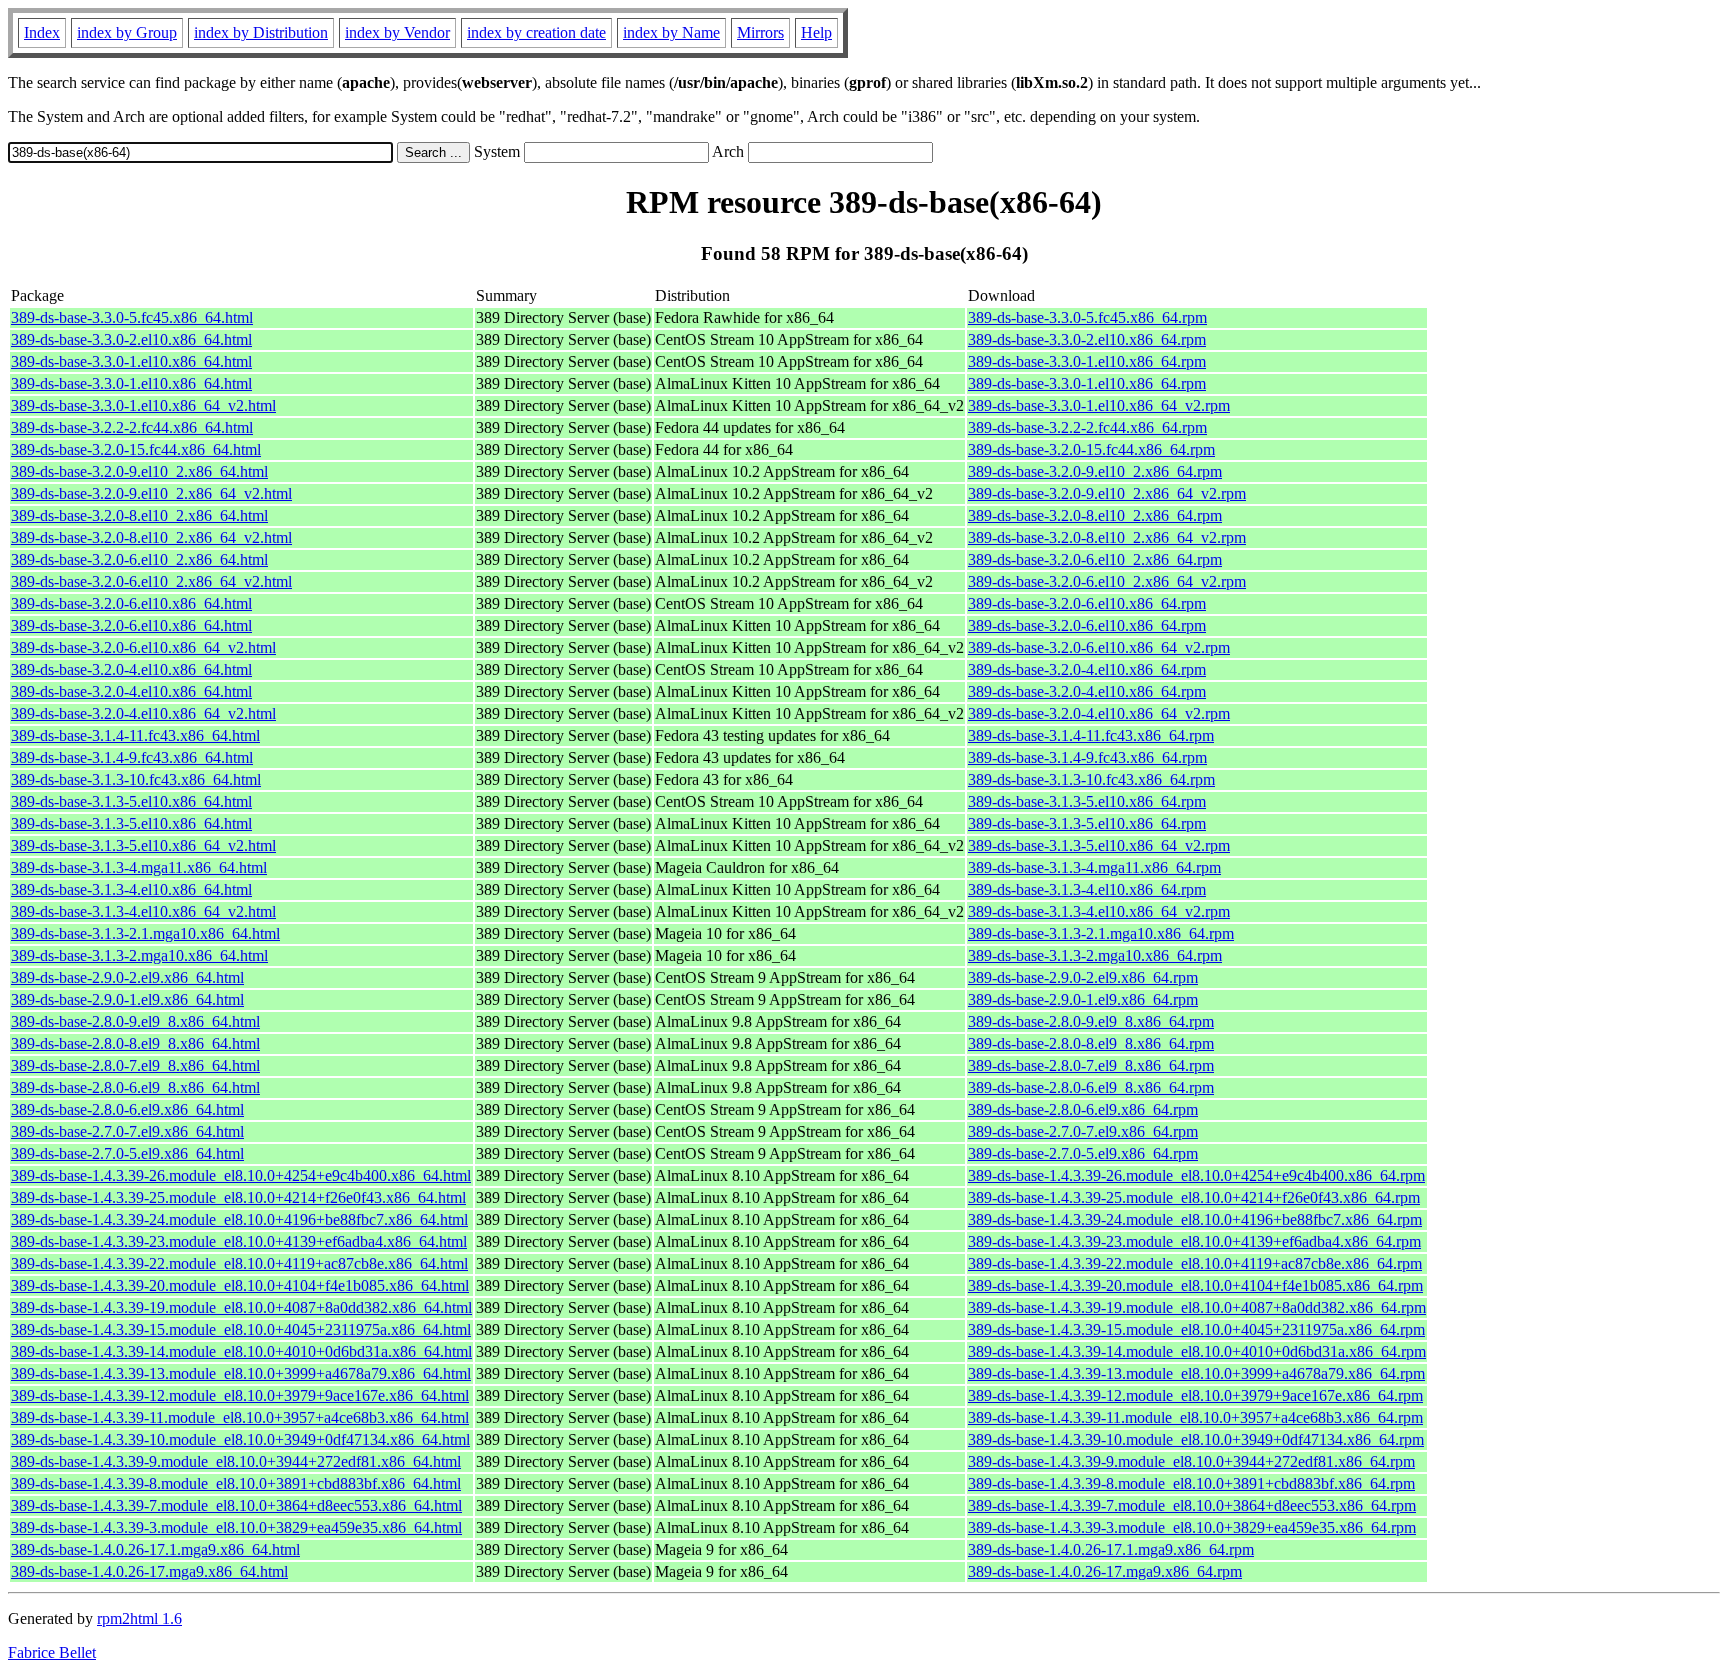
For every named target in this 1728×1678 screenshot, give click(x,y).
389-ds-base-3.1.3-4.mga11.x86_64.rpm (1094, 867)
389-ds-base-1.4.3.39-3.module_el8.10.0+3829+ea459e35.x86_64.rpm (1192, 1527)
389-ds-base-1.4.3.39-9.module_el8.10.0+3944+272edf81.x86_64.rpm (1191, 1461)
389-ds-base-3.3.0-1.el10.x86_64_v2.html (143, 405)
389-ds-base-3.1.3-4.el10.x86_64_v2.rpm (1099, 911)
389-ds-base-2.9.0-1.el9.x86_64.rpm (1083, 999)
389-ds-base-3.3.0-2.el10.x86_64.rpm (1087, 339)
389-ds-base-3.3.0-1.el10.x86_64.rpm (1087, 361)
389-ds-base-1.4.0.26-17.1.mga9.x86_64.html (155, 1549)
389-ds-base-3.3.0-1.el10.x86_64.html (131, 361)
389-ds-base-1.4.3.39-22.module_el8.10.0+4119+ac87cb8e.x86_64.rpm (1195, 1263)
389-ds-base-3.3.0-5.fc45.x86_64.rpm (1087, 317)
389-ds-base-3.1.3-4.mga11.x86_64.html (139, 867)
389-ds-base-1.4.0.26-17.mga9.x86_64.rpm (1105, 1571)
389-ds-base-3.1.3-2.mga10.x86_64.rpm (1095, 955)
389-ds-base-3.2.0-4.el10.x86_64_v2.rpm (1099, 713)
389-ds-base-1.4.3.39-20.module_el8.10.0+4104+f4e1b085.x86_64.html (240, 1285)
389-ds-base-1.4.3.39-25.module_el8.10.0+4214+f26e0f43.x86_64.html (238, 1197)
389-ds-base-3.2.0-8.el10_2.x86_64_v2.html (151, 537)
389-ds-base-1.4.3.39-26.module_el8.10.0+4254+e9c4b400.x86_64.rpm (1196, 1175)
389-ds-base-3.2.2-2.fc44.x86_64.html (132, 427)
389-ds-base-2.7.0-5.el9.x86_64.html (127, 1153)
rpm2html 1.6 (139, 1618)
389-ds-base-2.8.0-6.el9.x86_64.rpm (1083, 1109)
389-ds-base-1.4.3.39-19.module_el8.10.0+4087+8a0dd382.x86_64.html (241, 1307)
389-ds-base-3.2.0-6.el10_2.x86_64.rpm (1095, 559)
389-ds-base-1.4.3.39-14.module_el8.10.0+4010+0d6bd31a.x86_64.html (241, 1351)
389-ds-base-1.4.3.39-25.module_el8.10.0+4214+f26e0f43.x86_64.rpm (1194, 1197)
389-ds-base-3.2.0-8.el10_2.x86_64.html (139, 515)
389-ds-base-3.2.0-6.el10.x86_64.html (131, 603)
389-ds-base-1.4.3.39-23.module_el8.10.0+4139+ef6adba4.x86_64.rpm (1194, 1241)
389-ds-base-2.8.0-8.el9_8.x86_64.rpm (1091, 1043)
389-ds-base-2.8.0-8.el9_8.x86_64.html (135, 1043)
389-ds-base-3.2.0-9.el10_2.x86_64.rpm (1095, 471)
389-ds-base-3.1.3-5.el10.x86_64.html (131, 801)
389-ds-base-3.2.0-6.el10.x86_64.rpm (1087, 603)
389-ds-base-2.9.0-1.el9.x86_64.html (127, 999)
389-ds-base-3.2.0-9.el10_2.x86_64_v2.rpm (1107, 493)
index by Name (671, 32)
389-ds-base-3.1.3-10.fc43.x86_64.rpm (1091, 779)
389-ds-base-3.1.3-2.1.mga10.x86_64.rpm (1101, 933)
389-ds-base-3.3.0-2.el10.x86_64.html (131, 339)
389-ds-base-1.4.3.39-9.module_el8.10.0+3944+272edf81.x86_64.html (236, 1461)
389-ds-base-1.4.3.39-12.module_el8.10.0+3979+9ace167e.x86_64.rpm (1195, 1395)
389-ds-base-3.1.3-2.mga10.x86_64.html (139, 955)
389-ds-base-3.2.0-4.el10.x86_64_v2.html (143, 713)
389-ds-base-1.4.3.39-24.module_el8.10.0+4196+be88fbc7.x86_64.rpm (1195, 1219)
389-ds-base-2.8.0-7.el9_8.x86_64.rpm (1091, 1065)
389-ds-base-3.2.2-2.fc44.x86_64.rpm (1087, 427)
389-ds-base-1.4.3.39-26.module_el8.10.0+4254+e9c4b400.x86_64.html (241, 1175)
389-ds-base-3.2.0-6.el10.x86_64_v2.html (143, 647)
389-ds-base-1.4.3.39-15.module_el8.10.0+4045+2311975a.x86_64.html (241, 1329)
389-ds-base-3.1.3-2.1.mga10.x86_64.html (145, 933)
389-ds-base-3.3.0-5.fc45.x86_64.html (132, 317)
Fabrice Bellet (52, 1652)
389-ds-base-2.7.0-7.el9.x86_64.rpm (1083, 1131)
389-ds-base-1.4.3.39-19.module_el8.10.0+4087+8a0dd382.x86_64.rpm (1197, 1307)
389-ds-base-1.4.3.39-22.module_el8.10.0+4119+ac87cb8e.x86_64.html (239, 1263)
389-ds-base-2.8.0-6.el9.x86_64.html (127, 1109)
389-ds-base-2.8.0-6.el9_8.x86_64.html (135, 1087)
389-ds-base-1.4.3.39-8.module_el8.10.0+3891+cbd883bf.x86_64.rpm (1191, 1483)
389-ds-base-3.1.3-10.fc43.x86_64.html (136, 779)
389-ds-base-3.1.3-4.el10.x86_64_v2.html (143, 911)
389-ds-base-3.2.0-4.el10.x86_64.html (131, 669)
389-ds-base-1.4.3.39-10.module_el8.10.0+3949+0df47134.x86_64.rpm (1196, 1439)
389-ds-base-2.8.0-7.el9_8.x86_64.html (135, 1065)
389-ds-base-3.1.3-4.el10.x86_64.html (131, 889)
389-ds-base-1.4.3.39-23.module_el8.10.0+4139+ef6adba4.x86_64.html (239, 1241)
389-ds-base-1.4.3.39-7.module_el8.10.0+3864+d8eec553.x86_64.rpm (1192, 1505)
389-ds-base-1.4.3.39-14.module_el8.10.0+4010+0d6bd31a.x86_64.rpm (1197, 1351)
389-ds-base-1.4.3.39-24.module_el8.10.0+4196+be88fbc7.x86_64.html (239, 1219)
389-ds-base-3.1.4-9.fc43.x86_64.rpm (1087, 757)
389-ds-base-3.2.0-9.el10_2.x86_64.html (139, 471)
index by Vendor (397, 32)
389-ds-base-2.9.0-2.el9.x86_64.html (127, 977)
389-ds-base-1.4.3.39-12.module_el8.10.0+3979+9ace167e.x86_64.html (240, 1395)
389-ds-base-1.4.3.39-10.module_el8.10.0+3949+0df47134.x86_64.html (240, 1439)
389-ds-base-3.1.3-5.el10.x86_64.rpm (1087, 801)
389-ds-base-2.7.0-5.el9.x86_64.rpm (1083, 1153)
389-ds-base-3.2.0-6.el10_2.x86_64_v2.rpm (1107, 581)
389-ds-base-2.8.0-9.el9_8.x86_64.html (135, 1021)
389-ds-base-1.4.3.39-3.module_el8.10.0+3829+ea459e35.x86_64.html (236, 1527)
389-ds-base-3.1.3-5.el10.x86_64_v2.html (143, 845)
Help (816, 32)
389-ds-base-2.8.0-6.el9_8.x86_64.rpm (1091, 1087)
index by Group (127, 32)
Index (42, 32)
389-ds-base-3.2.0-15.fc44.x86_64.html (136, 449)
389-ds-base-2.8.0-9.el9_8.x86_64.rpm (1091, 1021)
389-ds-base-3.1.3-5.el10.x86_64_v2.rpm (1099, 845)
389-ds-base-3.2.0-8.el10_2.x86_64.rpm (1095, 515)
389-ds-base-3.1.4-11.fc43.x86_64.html (135, 735)
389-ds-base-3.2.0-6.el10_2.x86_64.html (139, 559)
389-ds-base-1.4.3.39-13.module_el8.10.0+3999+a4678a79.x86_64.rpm (1196, 1373)
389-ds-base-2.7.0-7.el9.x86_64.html (127, 1131)
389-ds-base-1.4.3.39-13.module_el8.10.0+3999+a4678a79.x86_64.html (241, 1373)
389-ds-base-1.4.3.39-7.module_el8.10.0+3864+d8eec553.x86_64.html (236, 1505)
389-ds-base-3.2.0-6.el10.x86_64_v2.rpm (1099, 647)
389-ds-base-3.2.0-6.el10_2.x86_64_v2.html (151, 581)
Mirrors (760, 32)
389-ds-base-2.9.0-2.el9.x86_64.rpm (1083, 977)
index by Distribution (261, 32)
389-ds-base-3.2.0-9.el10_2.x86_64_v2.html (151, 493)
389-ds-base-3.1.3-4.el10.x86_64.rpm (1087, 889)
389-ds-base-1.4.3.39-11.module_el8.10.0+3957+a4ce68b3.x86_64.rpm (1195, 1417)
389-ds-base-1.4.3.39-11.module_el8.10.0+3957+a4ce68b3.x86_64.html (240, 1417)
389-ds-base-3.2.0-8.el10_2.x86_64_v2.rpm (1107, 537)
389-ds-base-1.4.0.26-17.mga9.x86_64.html (149, 1571)
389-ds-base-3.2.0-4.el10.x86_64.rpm (1087, 669)
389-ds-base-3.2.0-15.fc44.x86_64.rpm (1091, 449)
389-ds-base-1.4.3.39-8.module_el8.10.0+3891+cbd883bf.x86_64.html (236, 1483)
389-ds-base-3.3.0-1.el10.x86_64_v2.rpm (1099, 405)
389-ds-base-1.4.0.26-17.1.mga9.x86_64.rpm (1111, 1549)
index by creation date (536, 32)
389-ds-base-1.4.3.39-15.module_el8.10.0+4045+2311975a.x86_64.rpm (1196, 1329)
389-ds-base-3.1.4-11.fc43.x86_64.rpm (1091, 735)
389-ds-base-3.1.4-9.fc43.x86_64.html (132, 757)
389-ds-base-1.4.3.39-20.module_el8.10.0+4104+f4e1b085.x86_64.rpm (1195, 1285)
